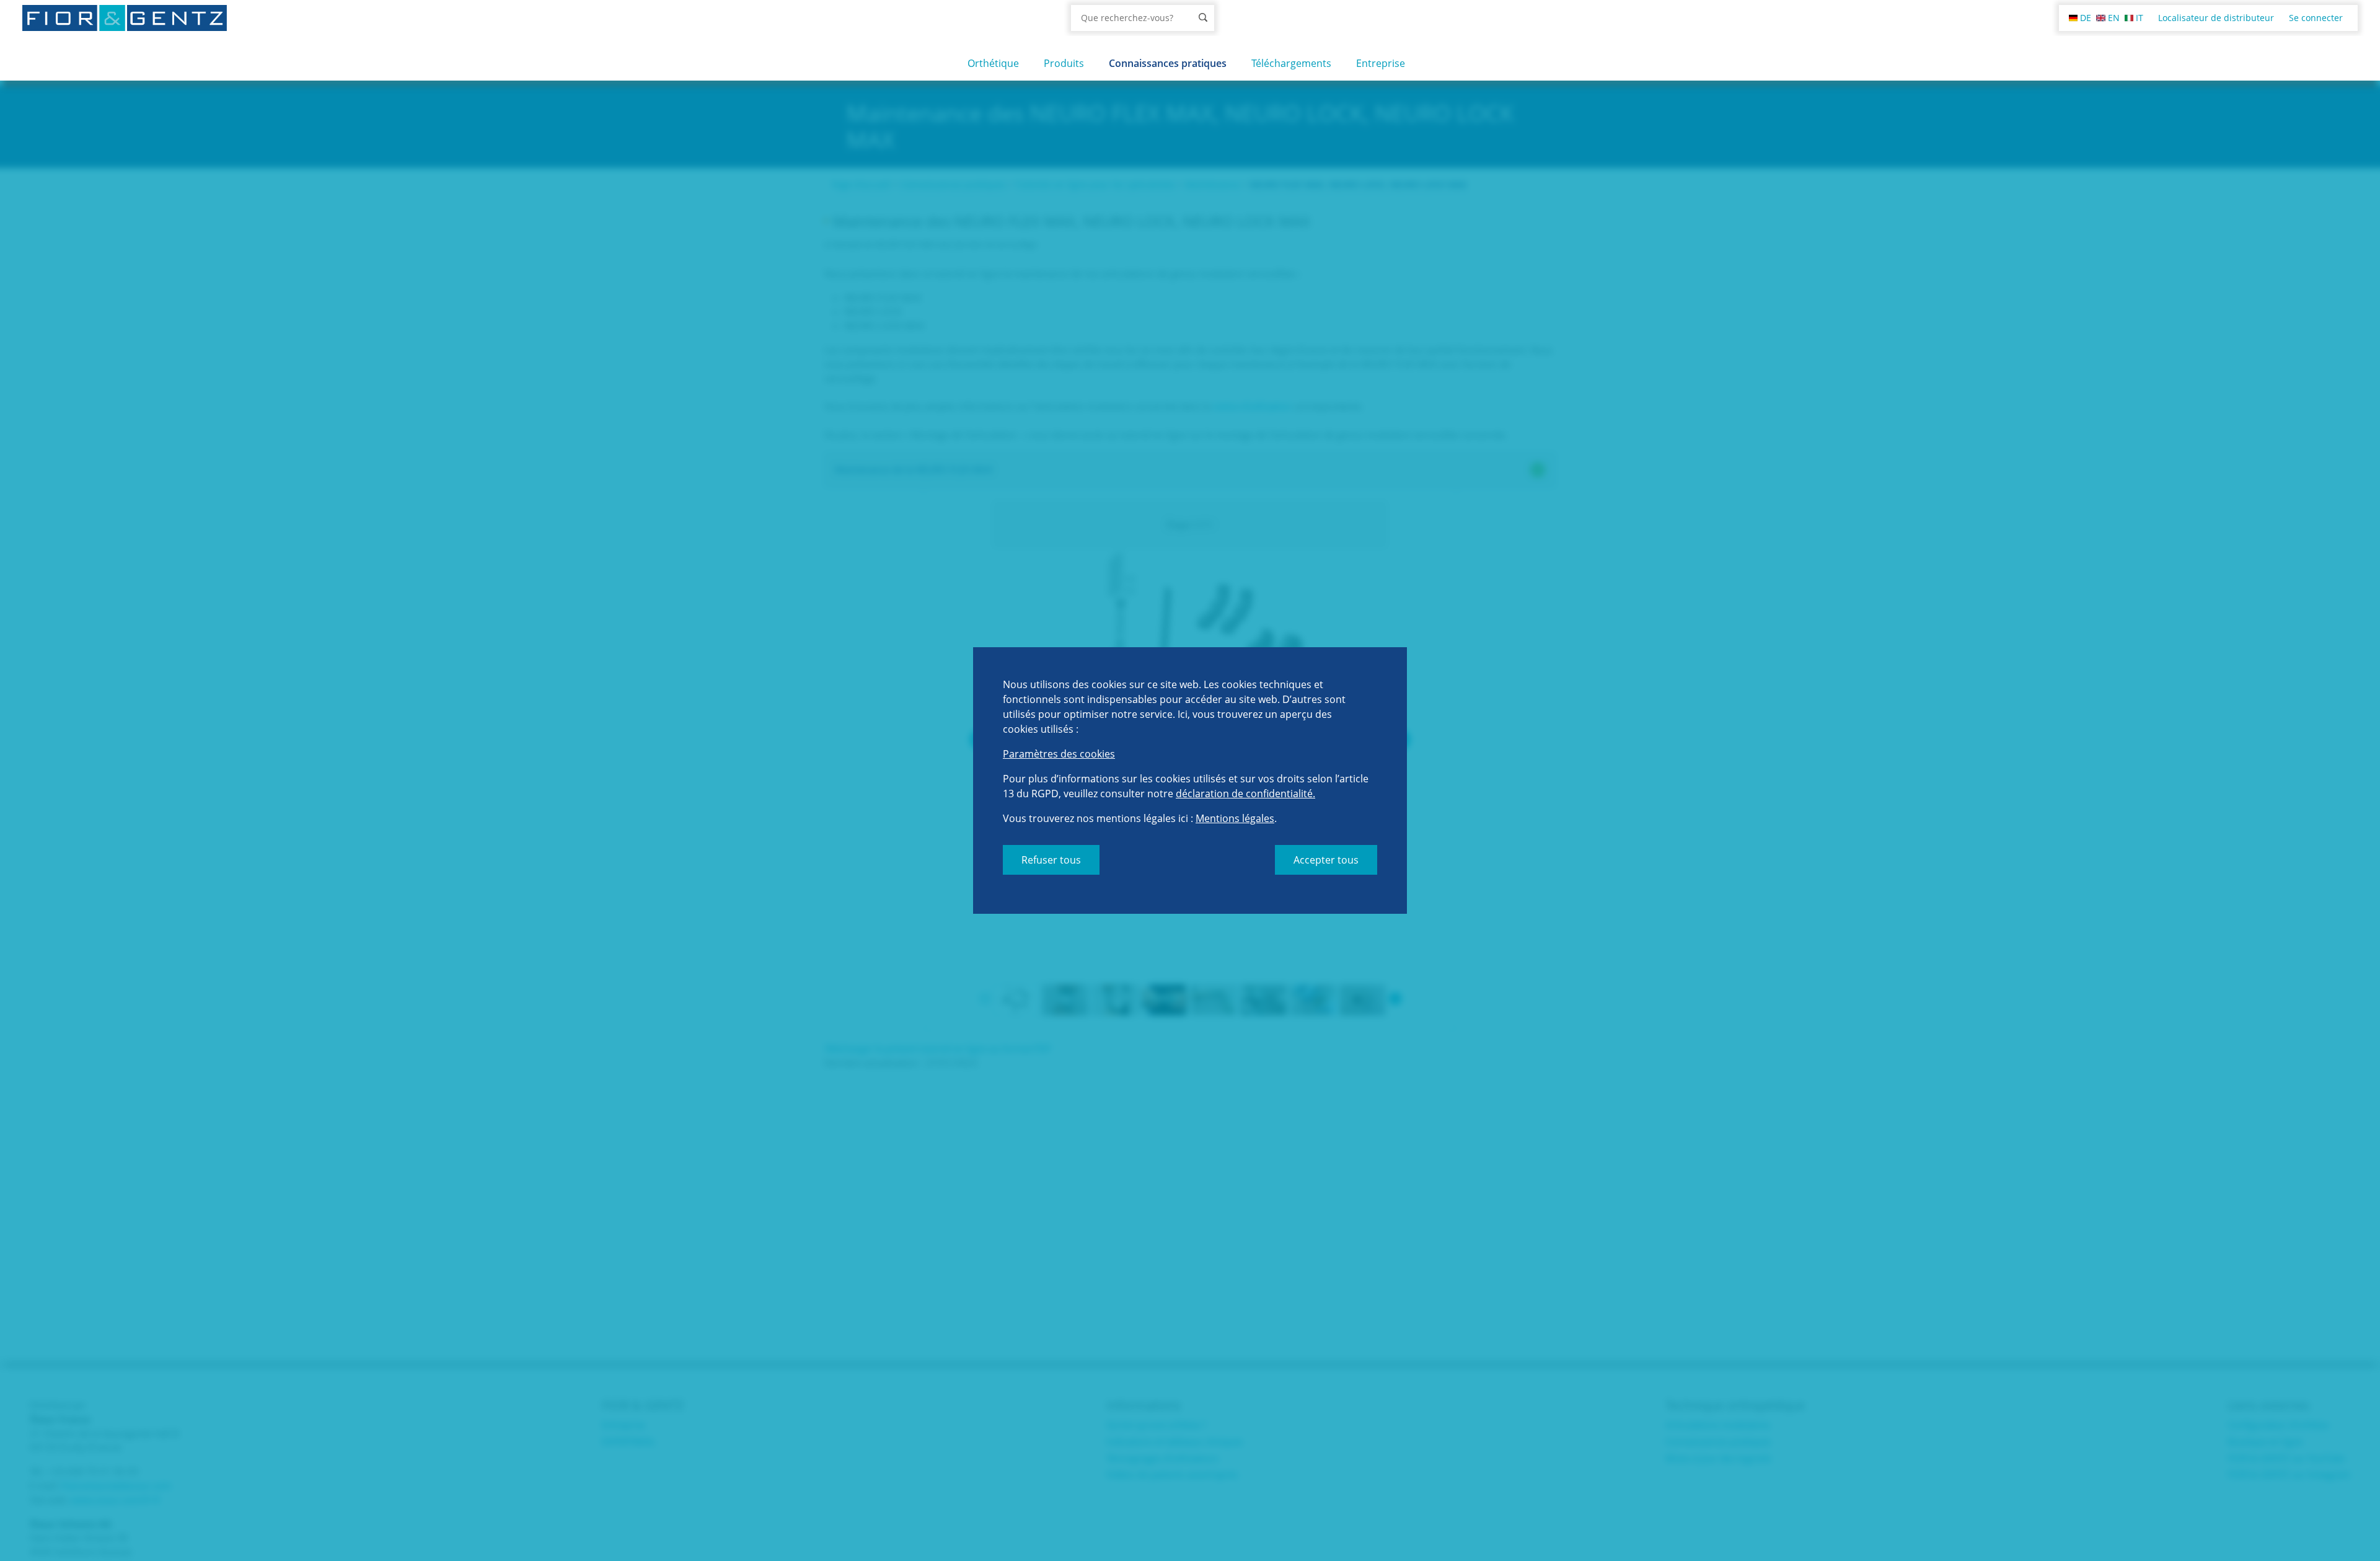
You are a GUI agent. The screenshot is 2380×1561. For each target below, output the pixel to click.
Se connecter (2316, 18)
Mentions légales (1235, 818)
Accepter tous (1326, 860)
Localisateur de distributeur (2216, 18)
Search (1203, 17)
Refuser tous (1051, 860)
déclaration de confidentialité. (1245, 794)
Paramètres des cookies (1059, 754)
